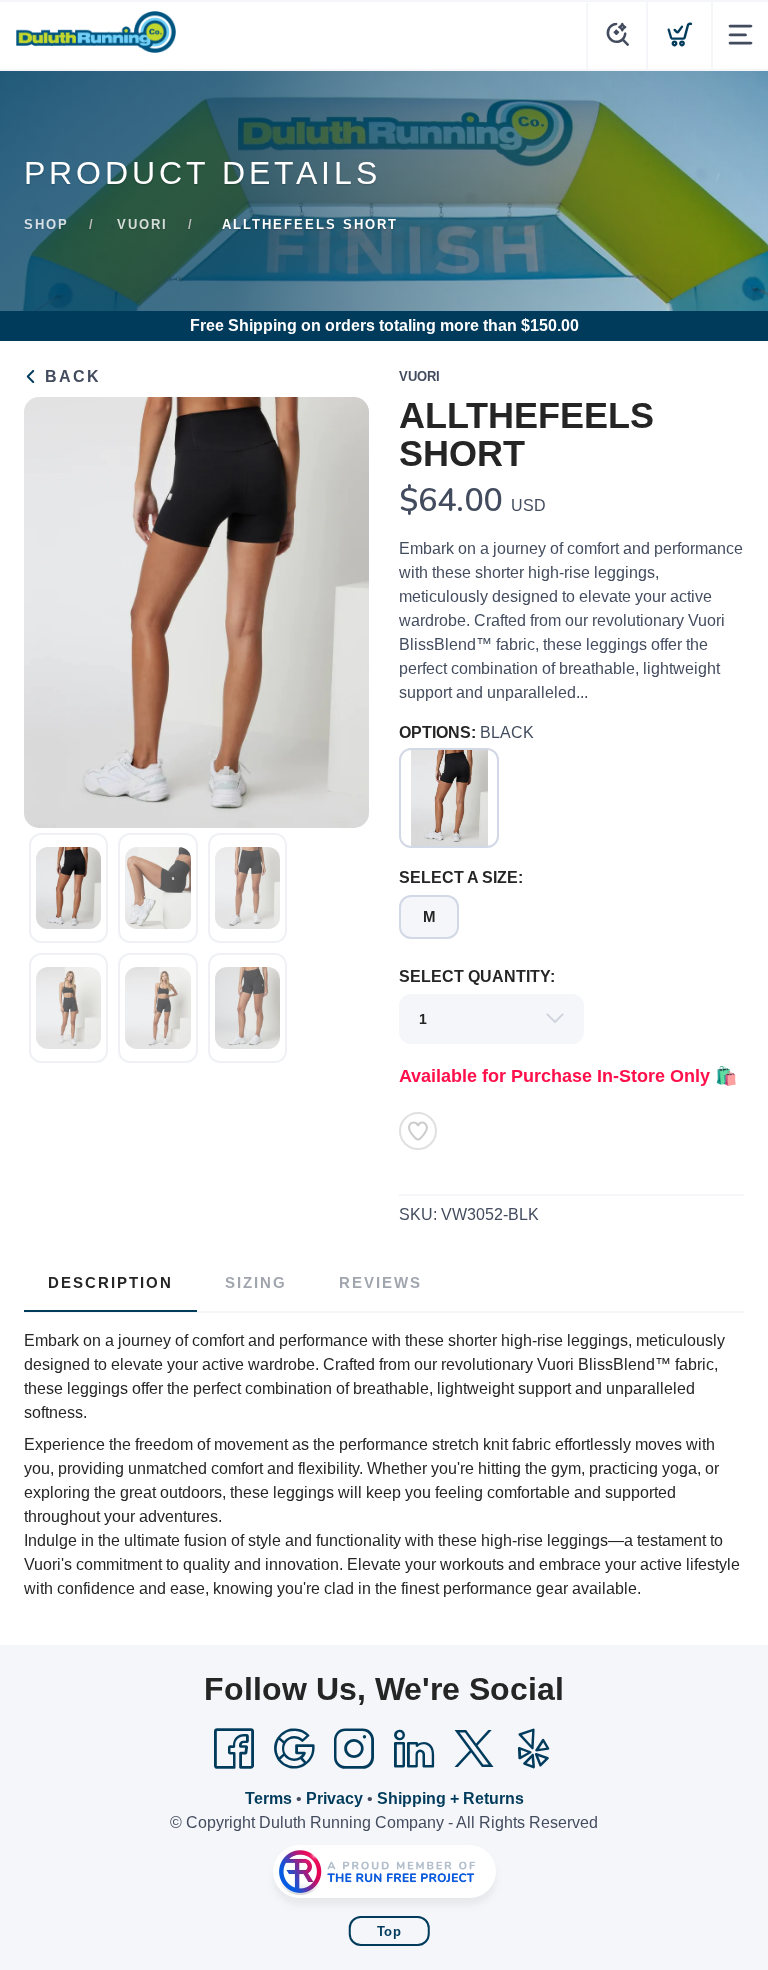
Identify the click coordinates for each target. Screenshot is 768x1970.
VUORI (142, 224)
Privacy (334, 1798)
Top (389, 1931)
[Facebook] (234, 1749)
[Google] (294, 1749)
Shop (46, 224)
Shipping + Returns (450, 1798)
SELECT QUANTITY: (477, 976)
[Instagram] (354, 1749)
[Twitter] (474, 1749)
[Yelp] (534, 1749)
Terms (268, 1798)
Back (70, 376)
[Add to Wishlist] (418, 1131)
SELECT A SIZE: (461, 877)
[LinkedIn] (414, 1749)
